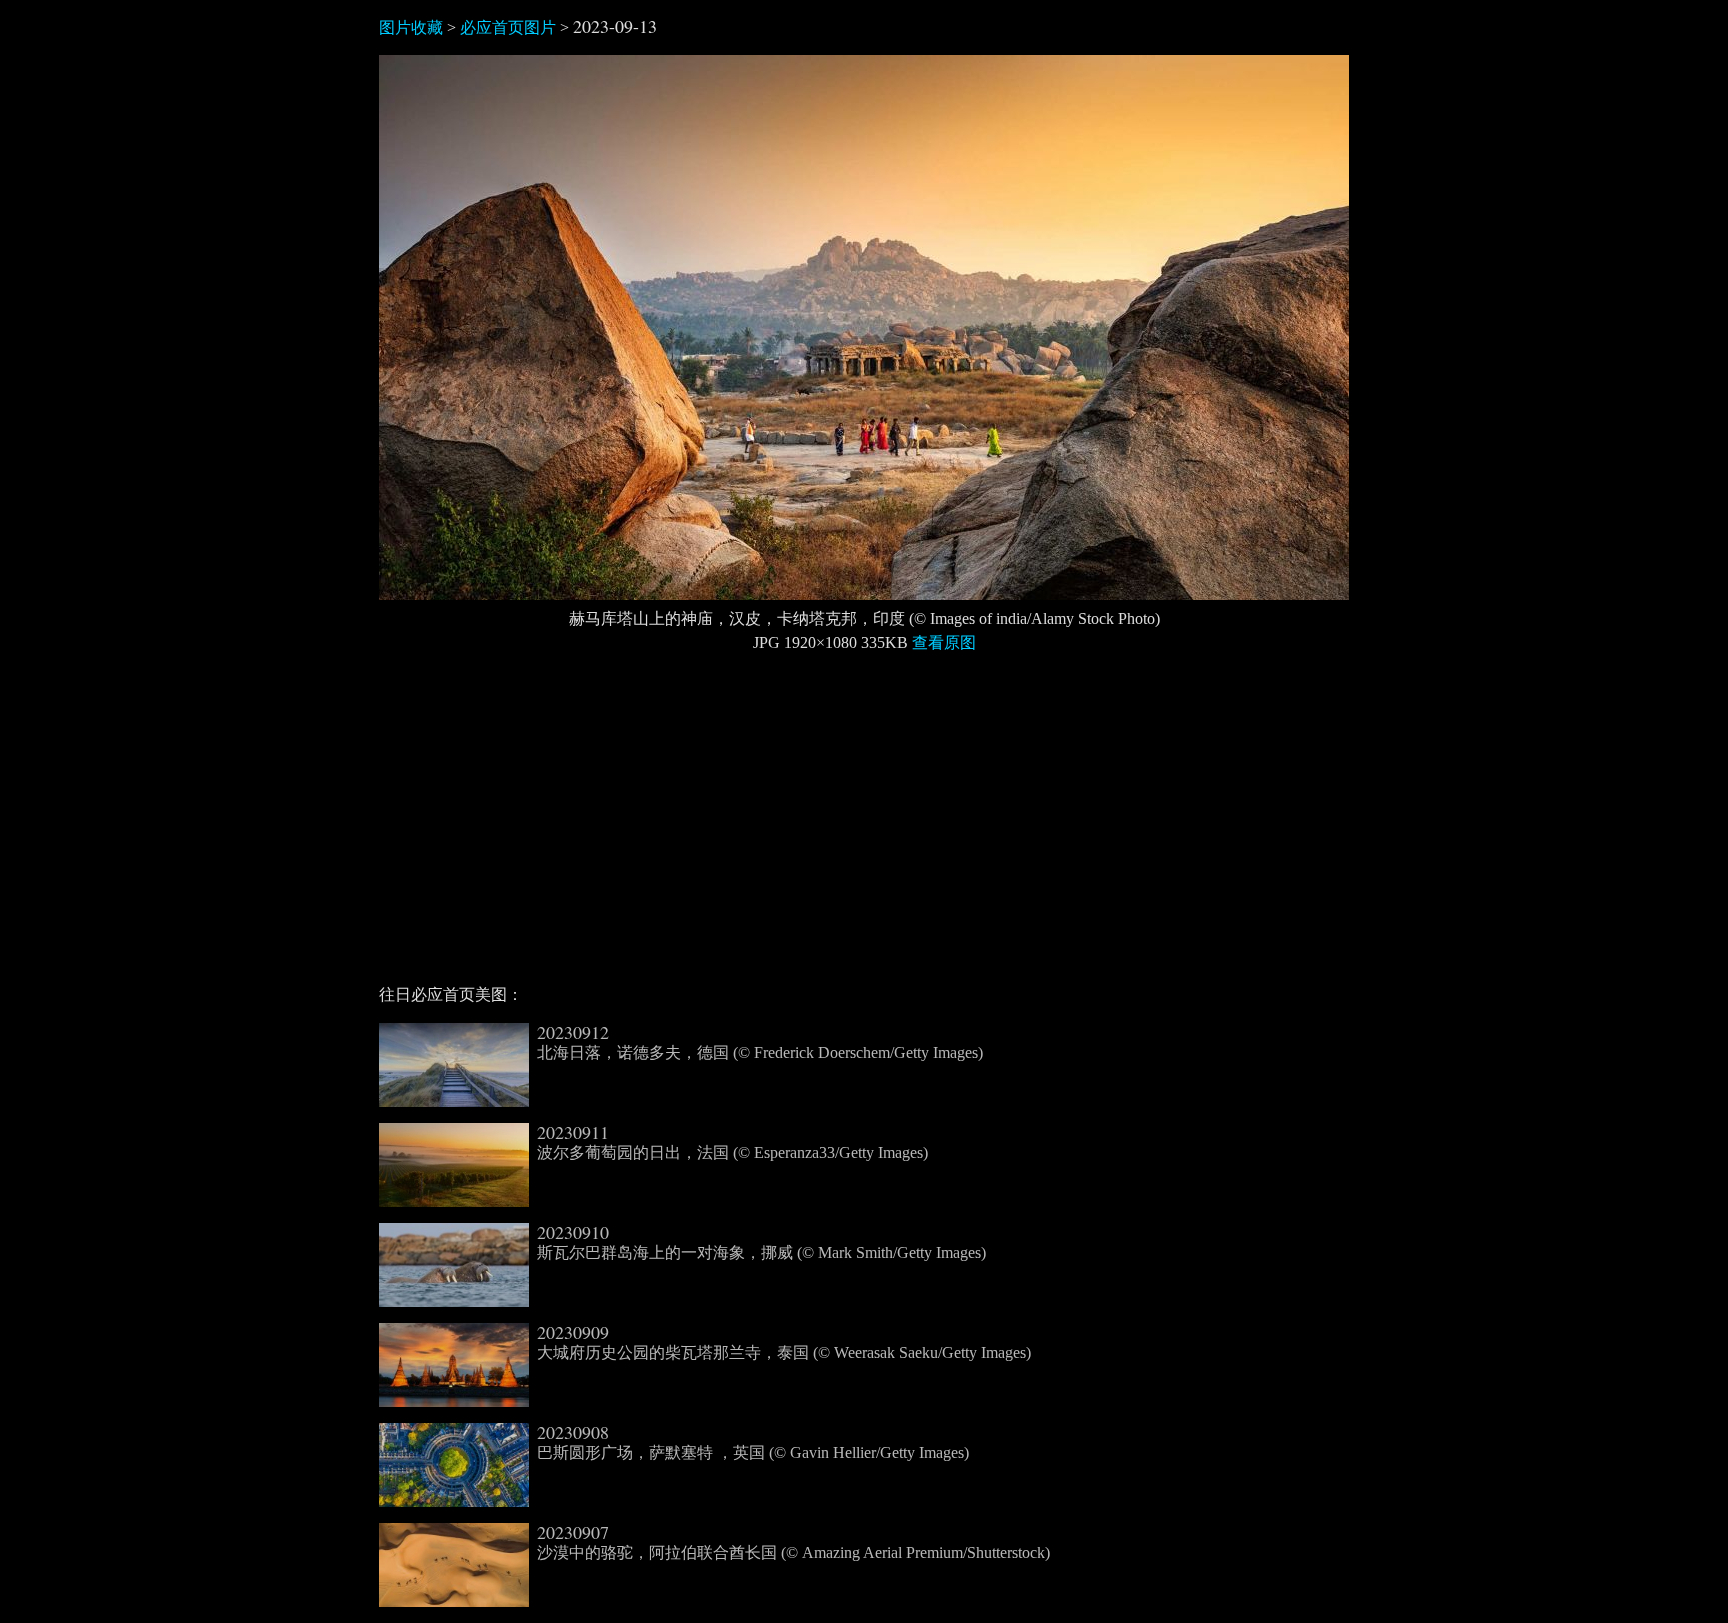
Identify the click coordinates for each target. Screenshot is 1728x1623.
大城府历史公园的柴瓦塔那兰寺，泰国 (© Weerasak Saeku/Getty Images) (784, 1342)
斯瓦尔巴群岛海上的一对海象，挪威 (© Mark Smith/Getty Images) (761, 1242)
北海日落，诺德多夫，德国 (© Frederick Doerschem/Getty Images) (760, 1042)
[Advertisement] (864, 827)
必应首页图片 (508, 27)
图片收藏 (411, 27)
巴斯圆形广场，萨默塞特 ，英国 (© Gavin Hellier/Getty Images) (753, 1442)
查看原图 (944, 642)
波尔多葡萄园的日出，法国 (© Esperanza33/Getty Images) (732, 1142)
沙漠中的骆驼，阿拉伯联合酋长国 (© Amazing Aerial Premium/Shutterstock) (793, 1542)
